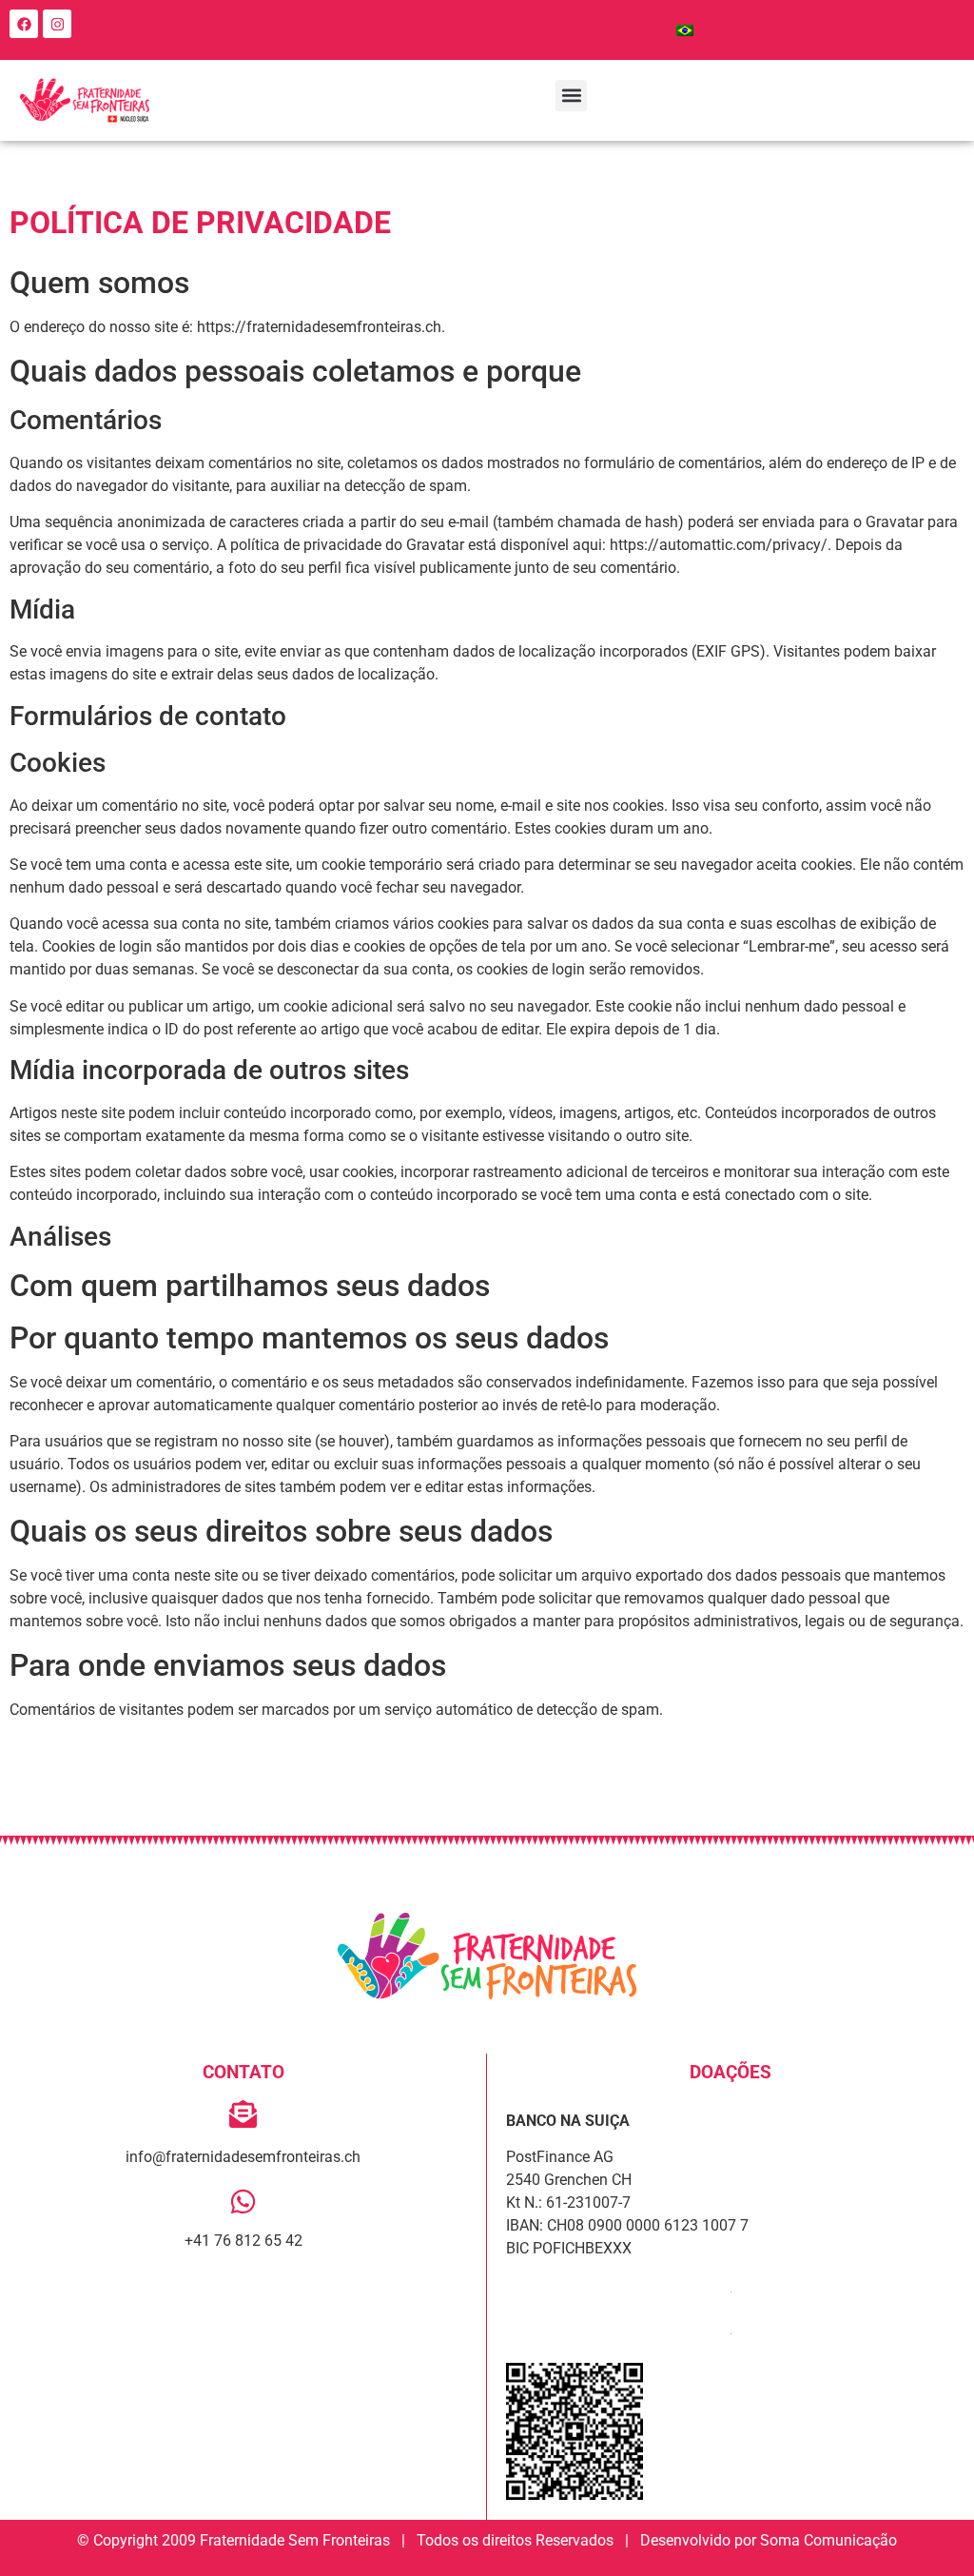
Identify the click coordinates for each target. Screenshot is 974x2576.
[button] (571, 96)
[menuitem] (685, 30)
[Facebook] (24, 24)
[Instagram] (57, 24)
